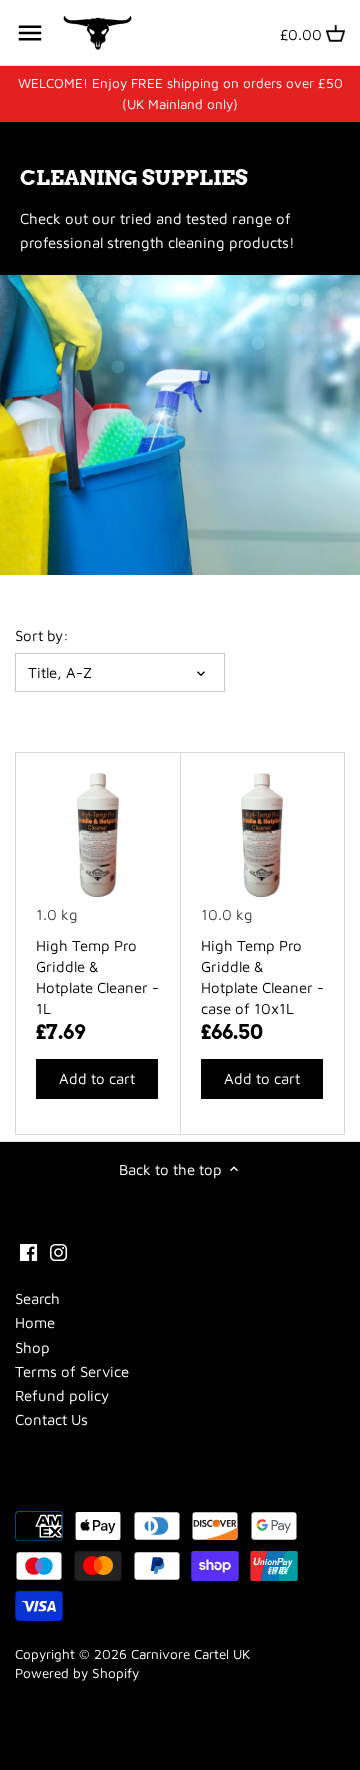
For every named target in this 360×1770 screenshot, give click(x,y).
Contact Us (51, 1419)
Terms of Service (72, 1371)
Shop (32, 1347)
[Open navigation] (30, 33)
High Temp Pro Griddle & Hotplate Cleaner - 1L (97, 977)
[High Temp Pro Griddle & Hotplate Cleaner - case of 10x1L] (263, 835)
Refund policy (62, 1395)
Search (37, 1298)
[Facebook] (28, 1250)
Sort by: (42, 635)
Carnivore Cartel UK (190, 1654)
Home (35, 1322)
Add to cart (97, 1078)
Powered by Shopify (77, 1673)
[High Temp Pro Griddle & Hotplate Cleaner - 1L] (98, 835)
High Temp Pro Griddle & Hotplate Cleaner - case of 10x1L (262, 977)
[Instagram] (58, 1250)
